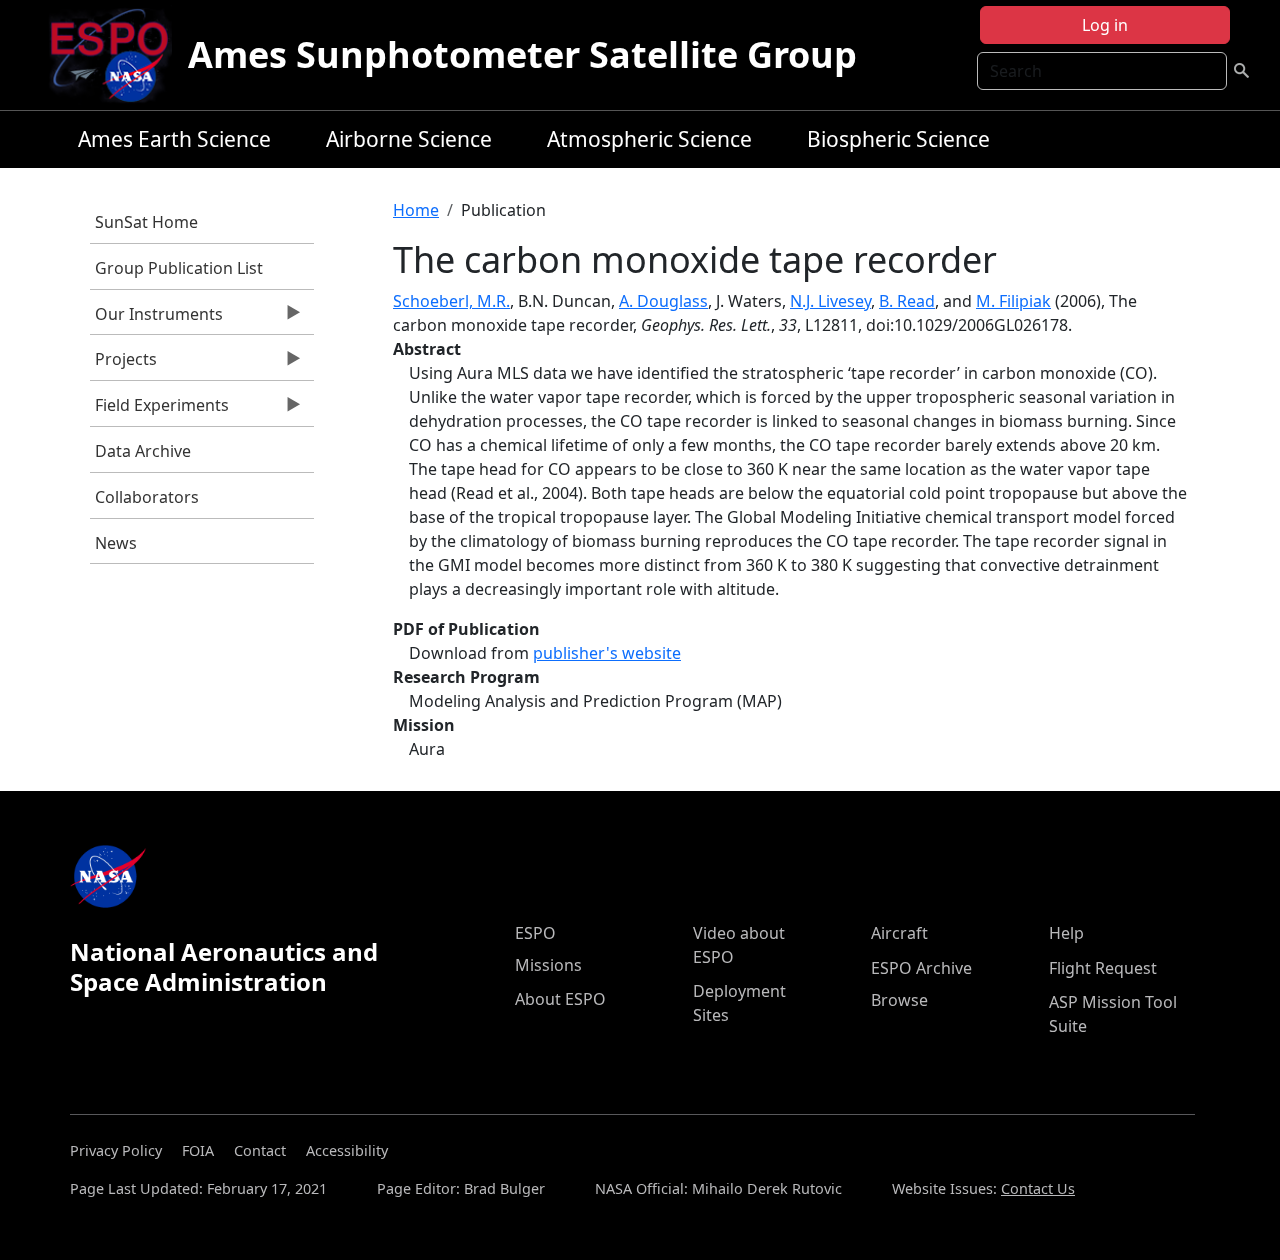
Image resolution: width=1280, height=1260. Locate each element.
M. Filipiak (1013, 301)
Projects (123, 364)
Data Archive (143, 451)
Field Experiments (159, 410)
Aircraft (899, 933)
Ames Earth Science (174, 139)
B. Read (907, 301)
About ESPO (560, 999)
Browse (899, 1000)
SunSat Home (146, 222)
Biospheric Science (898, 139)
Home (416, 210)
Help (1066, 933)
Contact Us (1038, 1188)
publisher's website (607, 653)
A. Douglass (663, 301)
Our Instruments (156, 319)
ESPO (535, 933)
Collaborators (147, 497)
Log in (1105, 25)
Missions (548, 965)
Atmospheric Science (649, 139)
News (116, 543)
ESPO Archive (921, 968)
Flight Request (1103, 968)
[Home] (117, 55)
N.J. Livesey (830, 301)
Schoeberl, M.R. (451, 301)
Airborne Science (409, 139)
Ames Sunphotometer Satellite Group (522, 54)
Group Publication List (179, 268)
